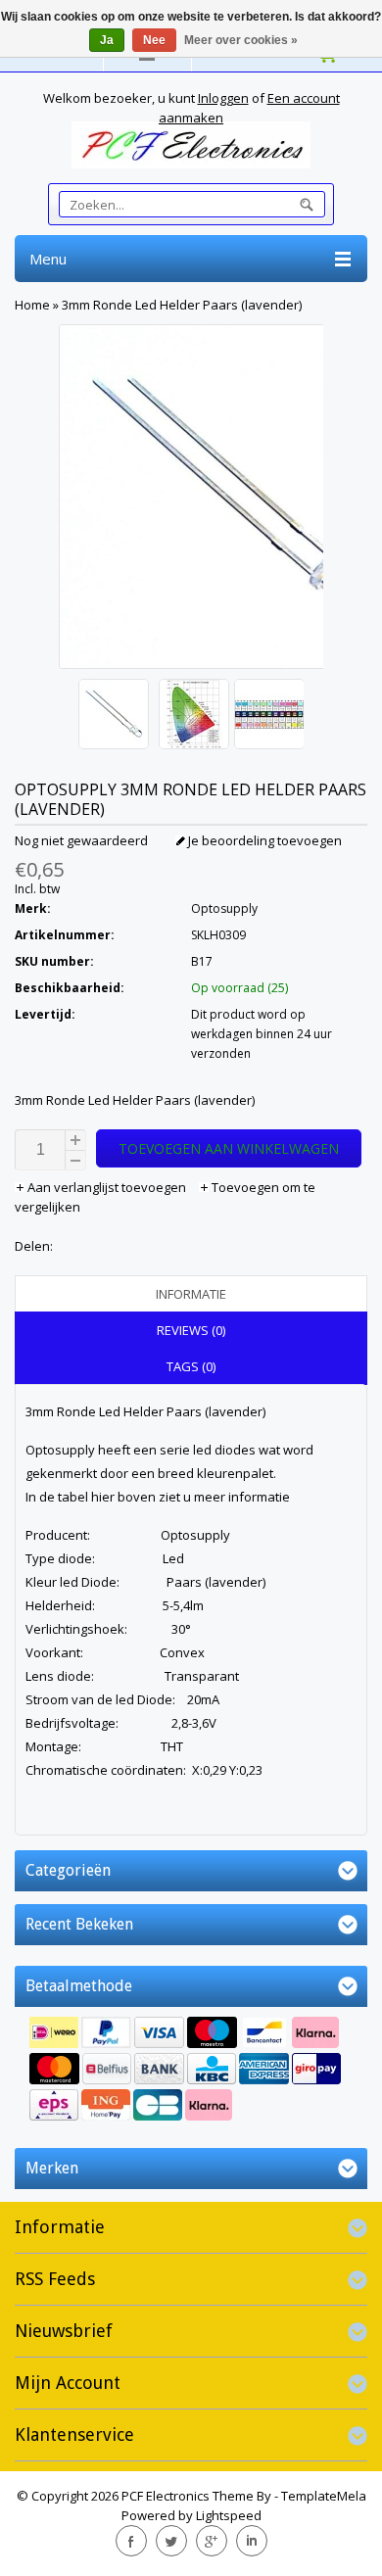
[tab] (191, 1294)
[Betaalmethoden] (191, 2071)
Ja (107, 40)
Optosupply (224, 908)
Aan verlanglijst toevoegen (107, 1187)
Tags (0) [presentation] (191, 1366)
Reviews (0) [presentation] (191, 1330)
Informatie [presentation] (191, 1294)
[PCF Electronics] (191, 145)
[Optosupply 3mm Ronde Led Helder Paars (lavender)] (114, 716)
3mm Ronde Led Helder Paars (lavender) (182, 305)
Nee (154, 40)
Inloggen (223, 98)
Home (32, 305)
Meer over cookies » (241, 40)
